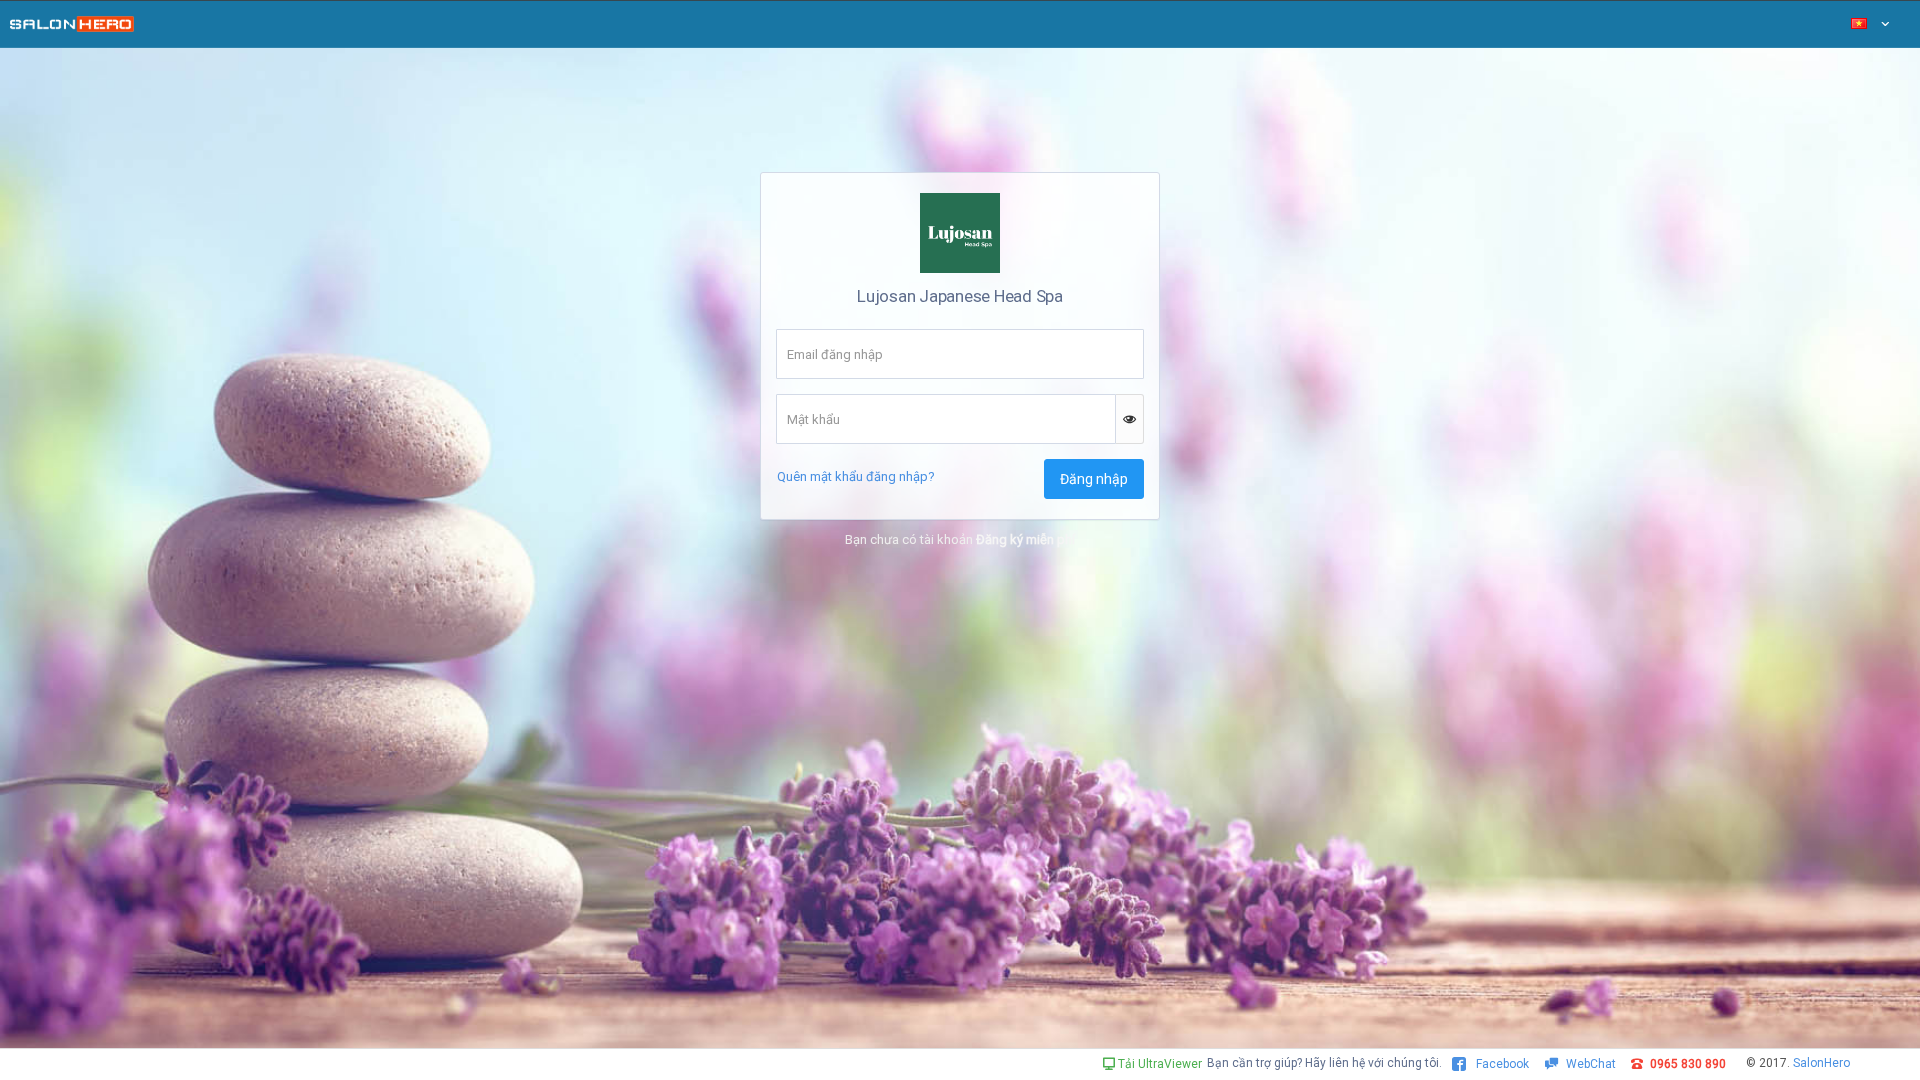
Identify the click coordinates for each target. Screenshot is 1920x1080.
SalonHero (1821, 1063)
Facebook (1501, 1064)
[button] (1130, 419)
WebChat (1591, 1064)
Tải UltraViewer (1158, 1064)
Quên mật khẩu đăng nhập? (856, 476)
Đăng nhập (1094, 479)
